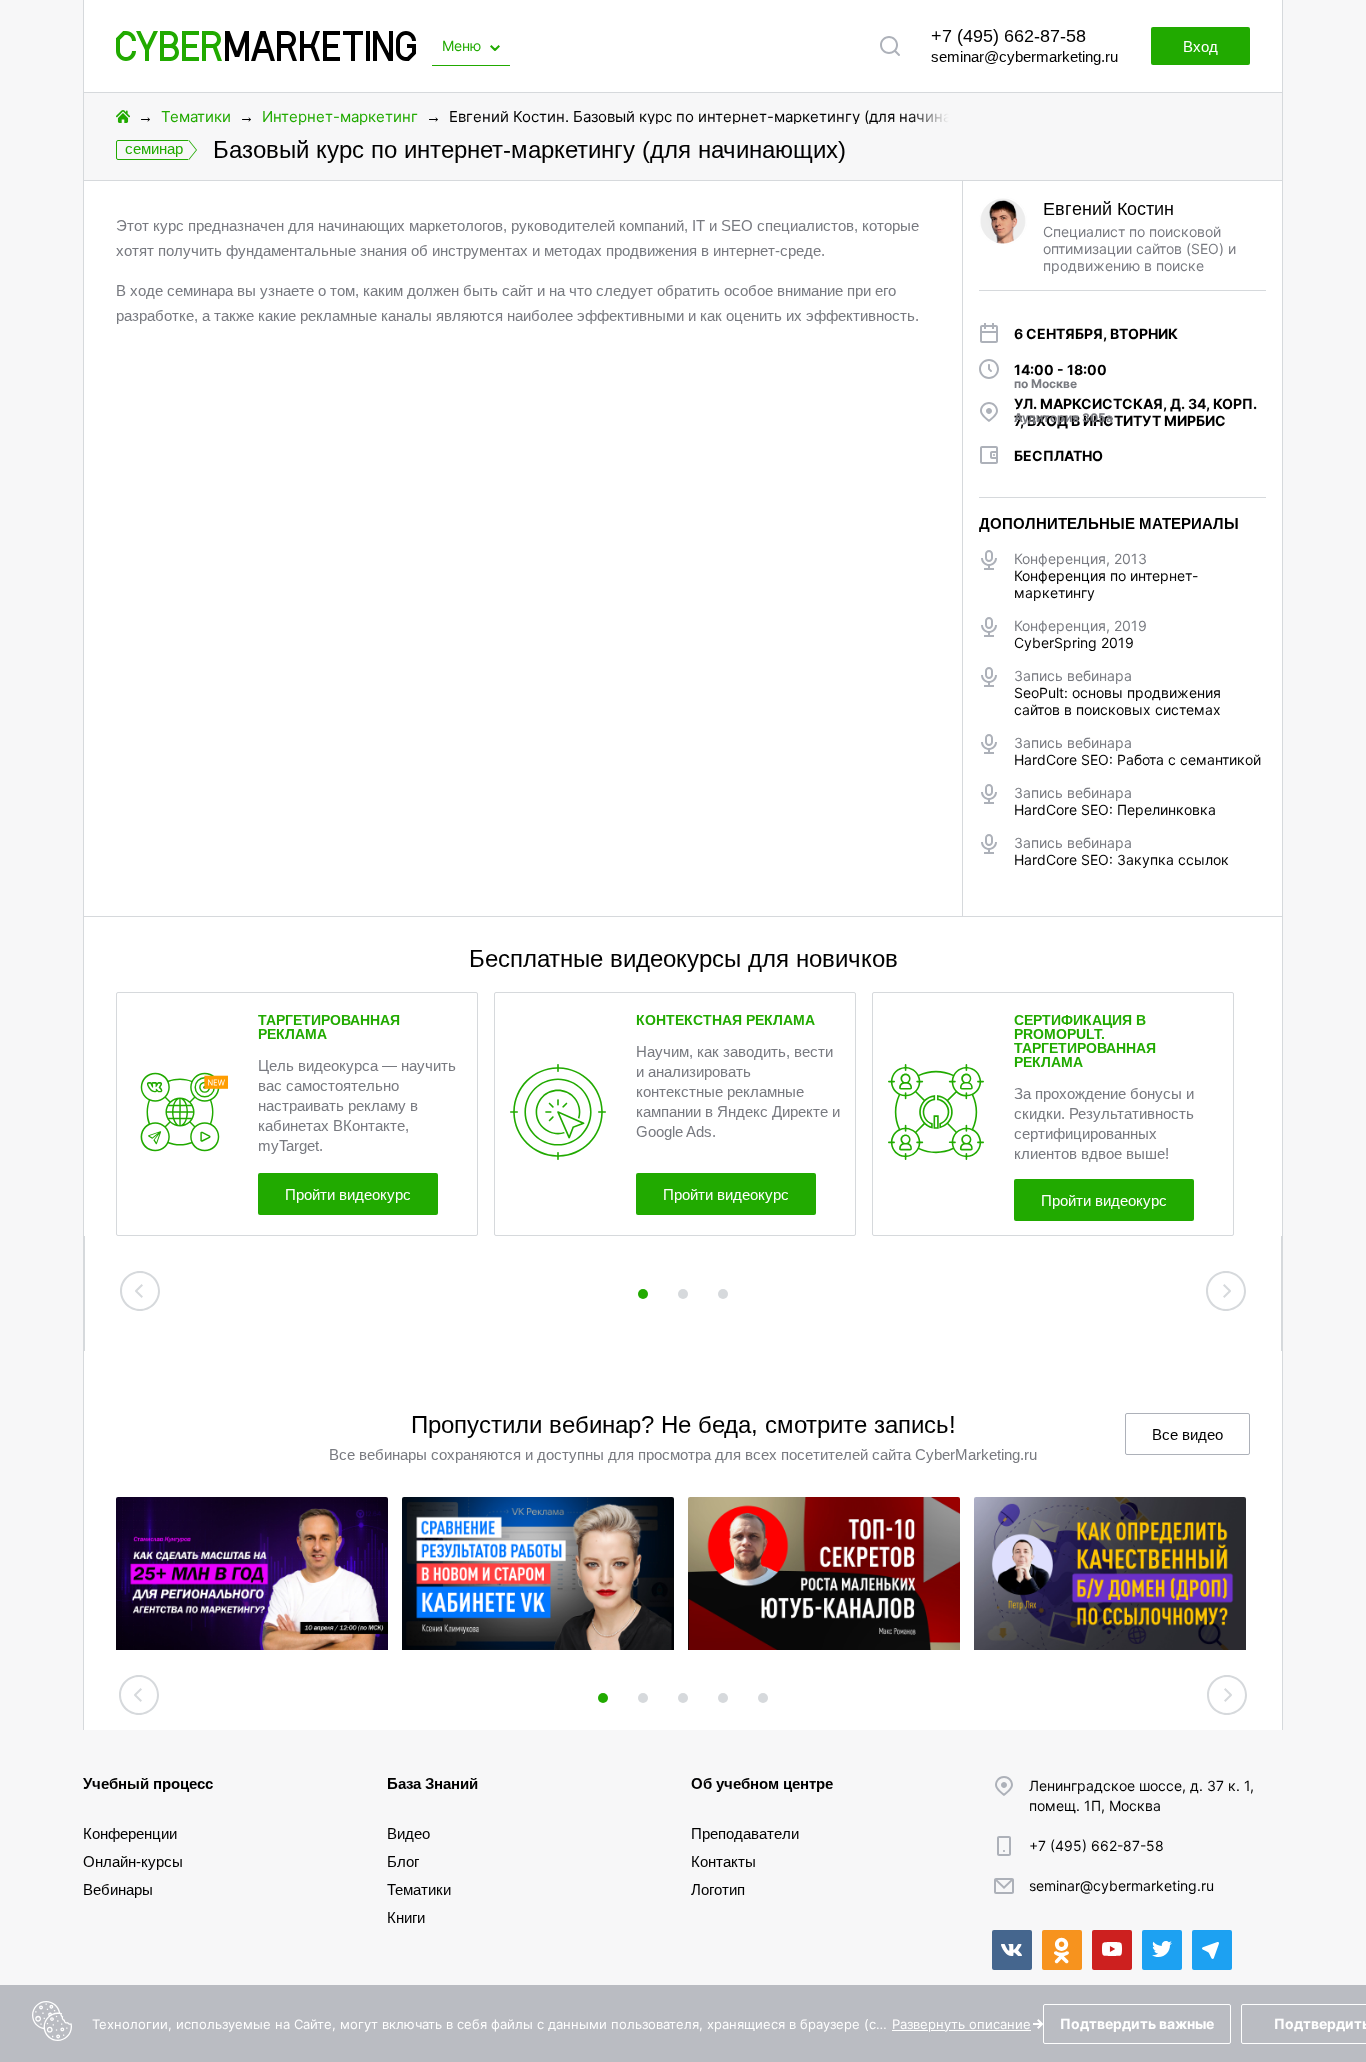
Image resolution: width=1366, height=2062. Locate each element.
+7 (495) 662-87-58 (1008, 36)
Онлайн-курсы (133, 1861)
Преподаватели (745, 1833)
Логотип (718, 1889)
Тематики (196, 116)
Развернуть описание (961, 2024)
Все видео (1187, 1434)
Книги (406, 1917)
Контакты (723, 1861)
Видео (408, 1833)
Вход (1200, 46)
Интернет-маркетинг (340, 116)
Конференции (130, 1833)
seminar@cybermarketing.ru (1024, 56)
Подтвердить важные (1137, 2023)
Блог (403, 1861)
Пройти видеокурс (348, 1194)
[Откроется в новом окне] (1012, 1950)
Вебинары (118, 1889)
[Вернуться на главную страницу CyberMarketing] (266, 55)
